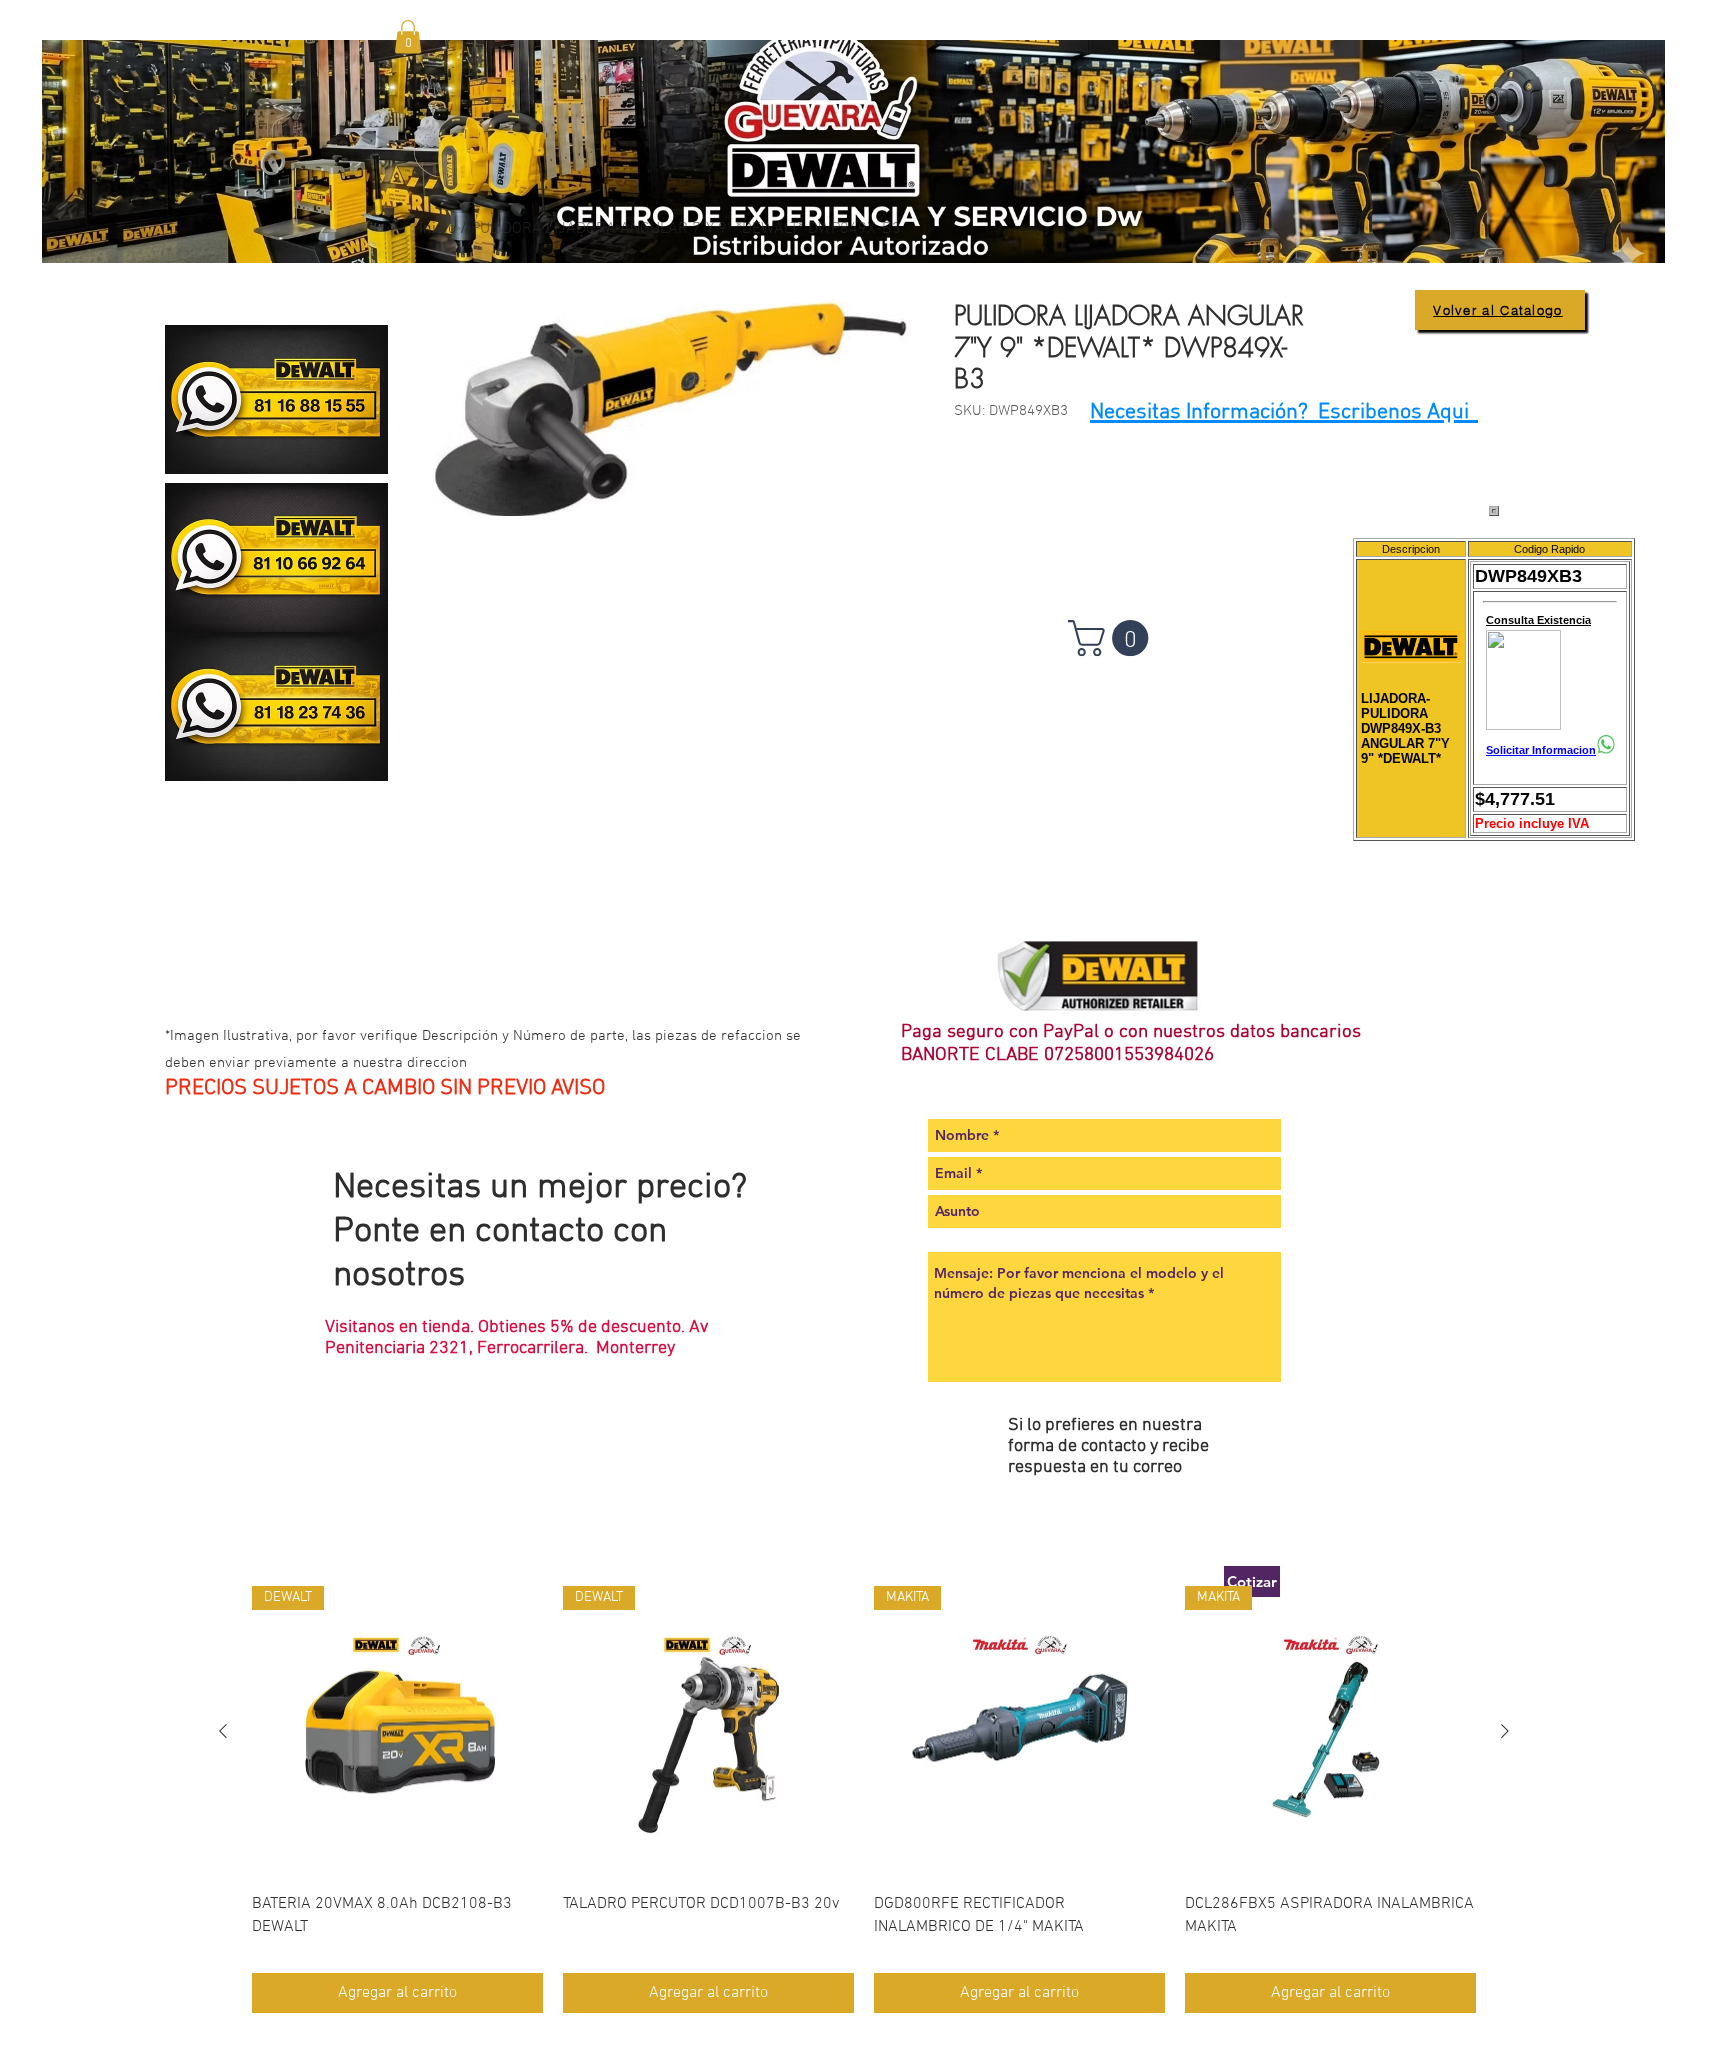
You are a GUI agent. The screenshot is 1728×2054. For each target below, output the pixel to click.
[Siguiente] (1505, 1731)
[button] (408, 36)
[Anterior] (223, 1731)
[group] (864, 1799)
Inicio (437, 229)
